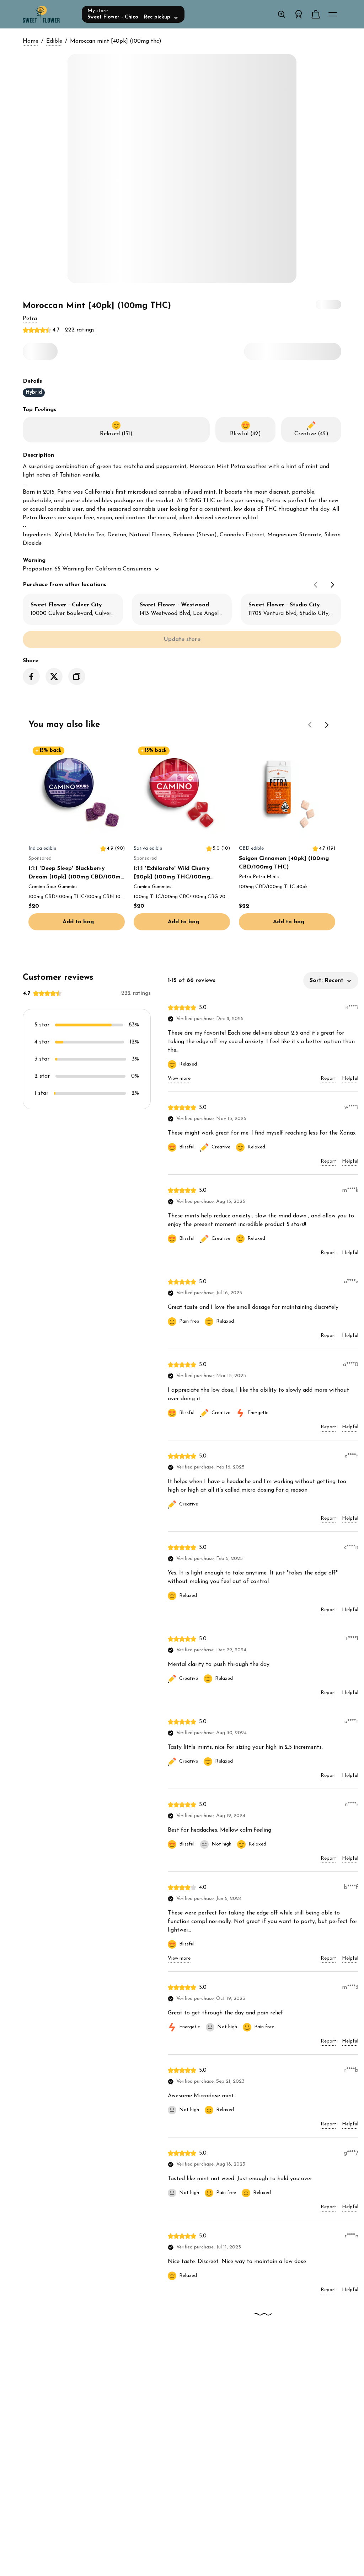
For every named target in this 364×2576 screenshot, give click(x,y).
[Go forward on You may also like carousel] (327, 725)
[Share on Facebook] (31, 676)
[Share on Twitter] (54, 676)
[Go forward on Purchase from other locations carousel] (333, 585)
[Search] (282, 14)
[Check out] (316, 14)
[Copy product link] (77, 676)
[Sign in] (299, 14)
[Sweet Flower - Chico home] (49, 14)
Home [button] (31, 41)
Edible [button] (54, 41)
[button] (30, 319)
